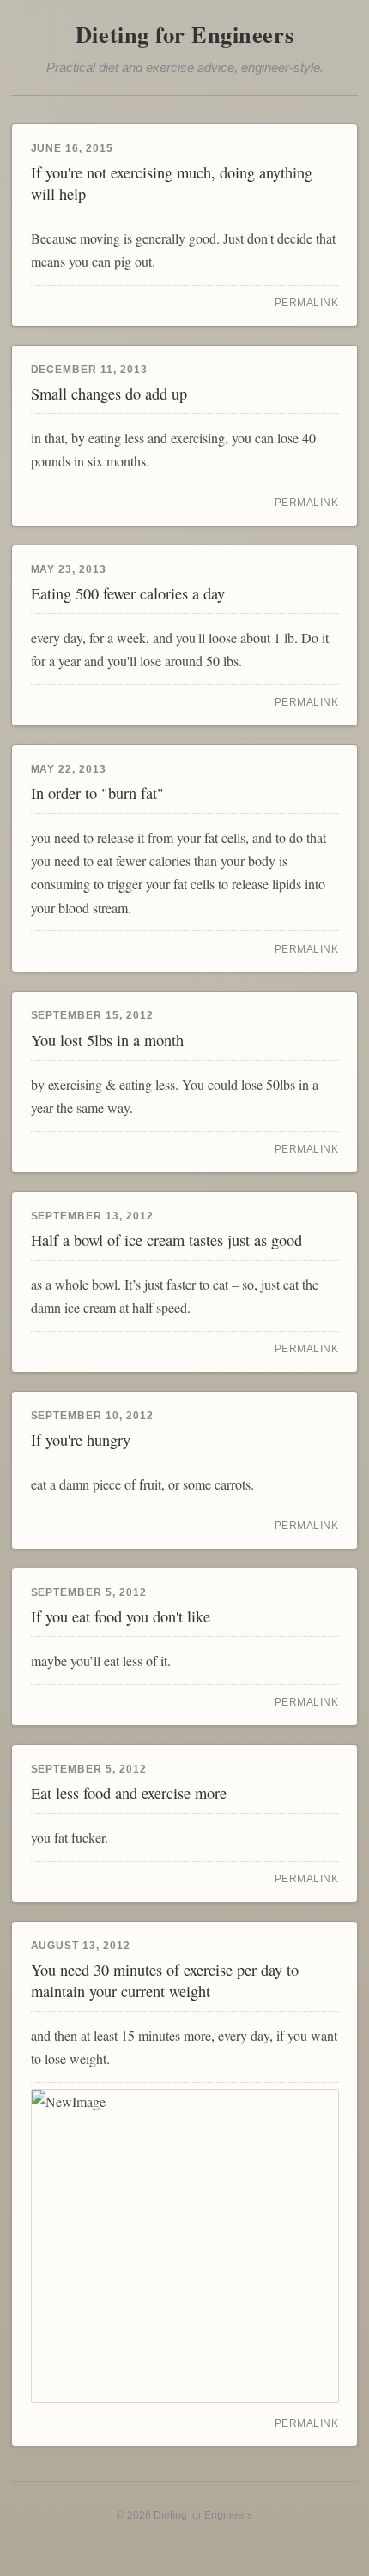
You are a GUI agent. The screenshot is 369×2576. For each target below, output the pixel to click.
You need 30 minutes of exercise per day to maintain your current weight (165, 1980)
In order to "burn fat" (97, 793)
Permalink (307, 303)
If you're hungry (81, 1440)
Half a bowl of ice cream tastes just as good (166, 1240)
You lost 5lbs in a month (107, 1040)
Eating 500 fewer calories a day (128, 593)
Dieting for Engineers (184, 34)
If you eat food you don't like (121, 1616)
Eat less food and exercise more (129, 1793)
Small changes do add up (109, 394)
